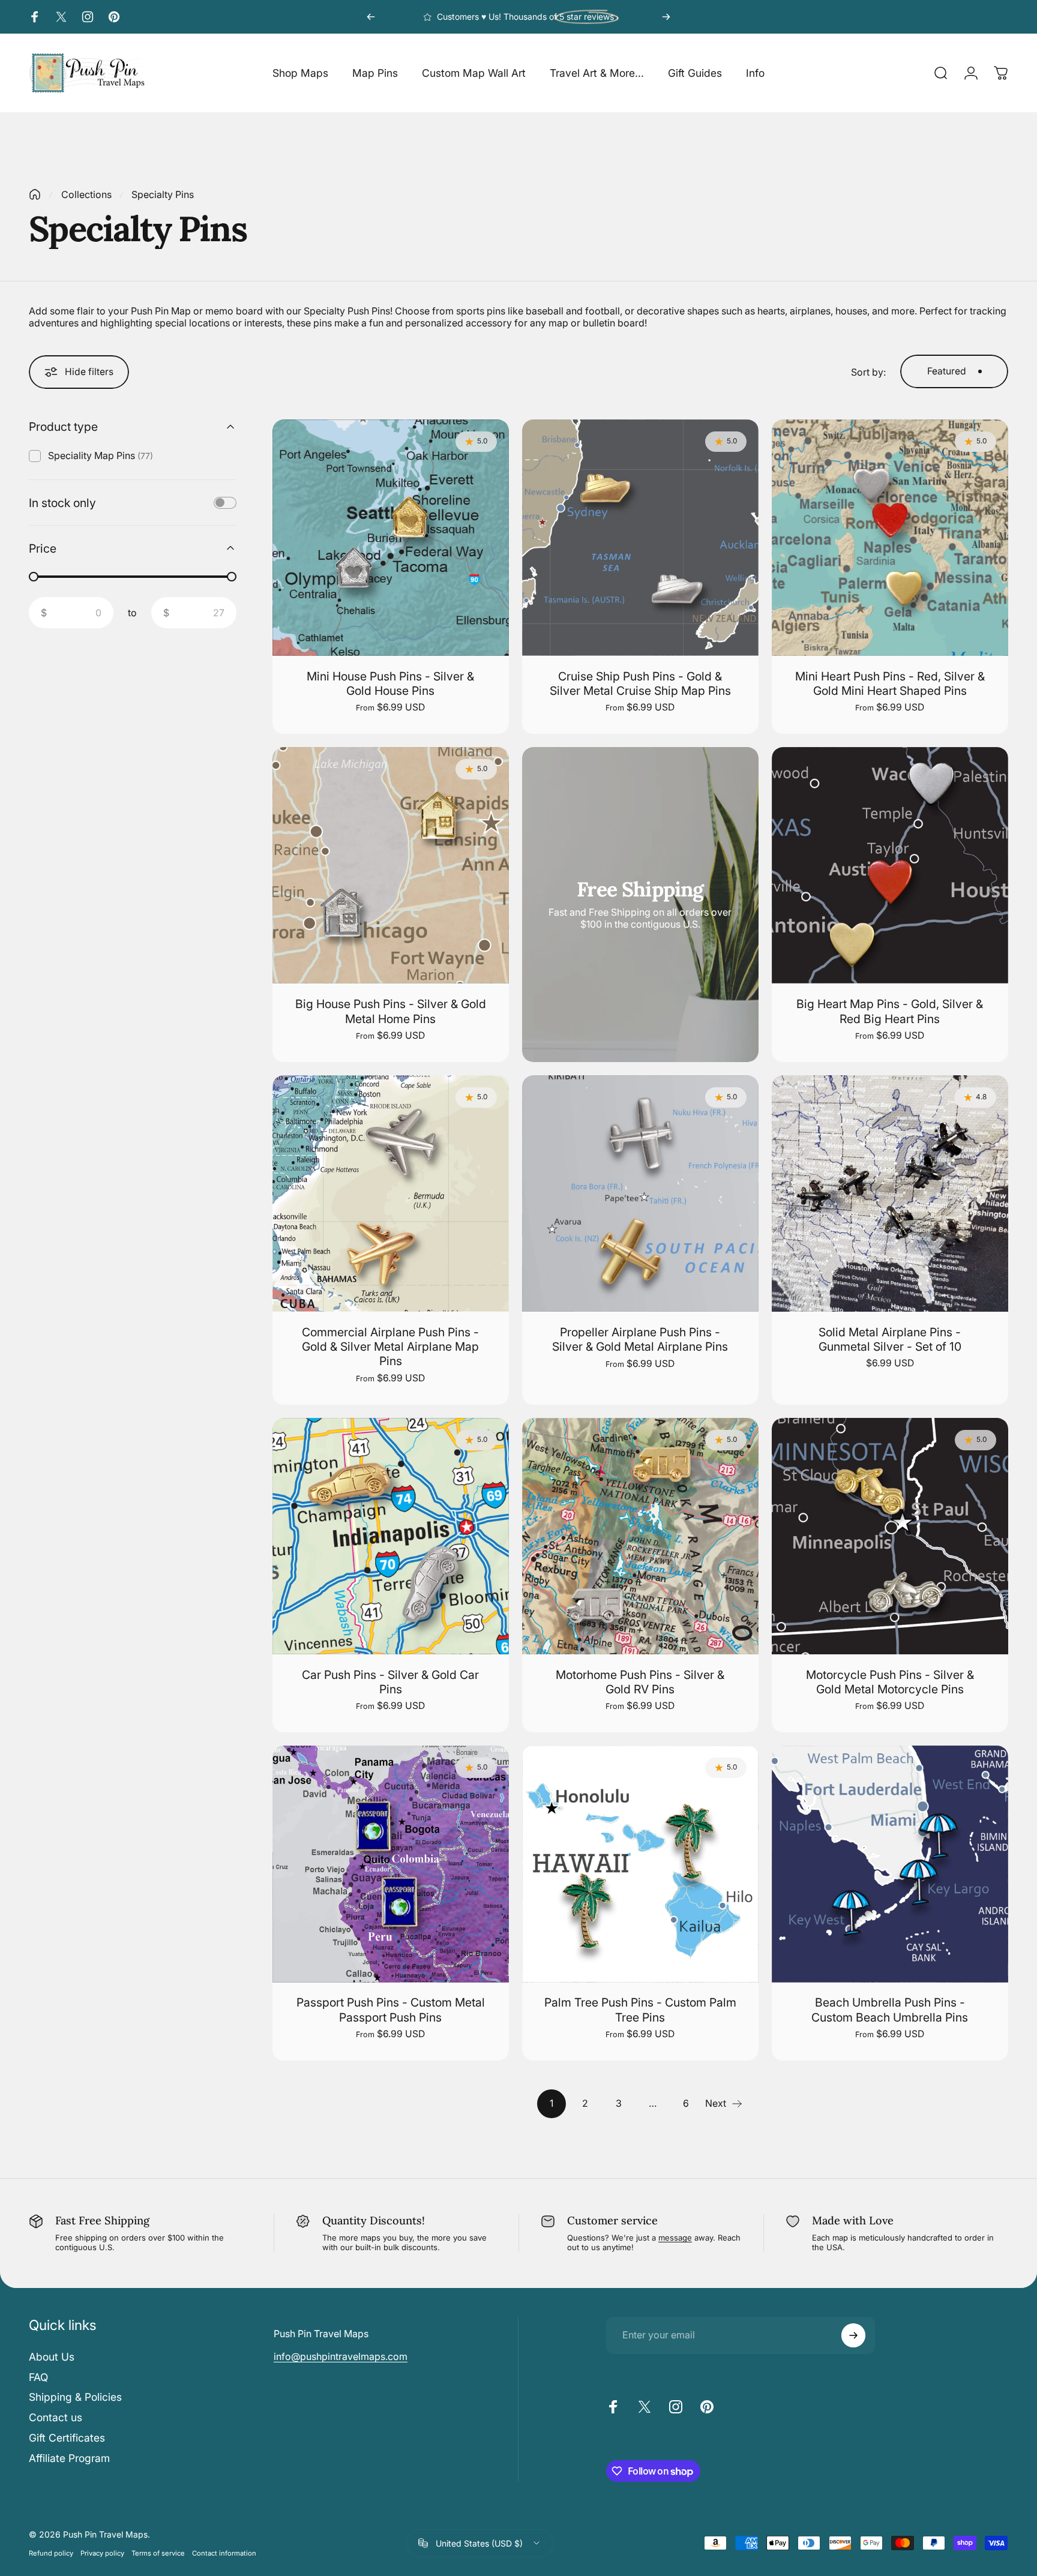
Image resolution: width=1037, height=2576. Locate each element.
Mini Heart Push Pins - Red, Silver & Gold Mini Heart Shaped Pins (890, 683)
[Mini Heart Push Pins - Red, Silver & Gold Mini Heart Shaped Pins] (890, 538)
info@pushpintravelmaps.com (341, 2356)
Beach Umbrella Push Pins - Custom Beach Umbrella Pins (890, 2010)
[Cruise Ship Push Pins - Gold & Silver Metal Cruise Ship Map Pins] (640, 538)
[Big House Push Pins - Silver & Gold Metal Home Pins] (391, 865)
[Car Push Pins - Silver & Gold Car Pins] (391, 1536)
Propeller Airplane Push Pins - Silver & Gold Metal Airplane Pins (640, 1339)
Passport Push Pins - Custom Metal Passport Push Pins (391, 2010)
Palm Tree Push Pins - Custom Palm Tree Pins (640, 2010)
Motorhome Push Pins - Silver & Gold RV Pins (640, 1682)
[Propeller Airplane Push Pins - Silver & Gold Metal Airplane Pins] (640, 1193)
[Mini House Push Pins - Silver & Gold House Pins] (391, 538)
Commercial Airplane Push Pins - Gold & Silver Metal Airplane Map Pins (390, 1347)
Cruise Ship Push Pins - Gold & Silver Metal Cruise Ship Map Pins (640, 683)
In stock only (62, 502)
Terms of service (158, 2553)
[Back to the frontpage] (35, 194)
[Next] (666, 17)
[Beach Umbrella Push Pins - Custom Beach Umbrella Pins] (890, 1864)
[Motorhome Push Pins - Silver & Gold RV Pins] (640, 1536)
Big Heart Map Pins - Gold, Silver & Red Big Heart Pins (890, 1011)
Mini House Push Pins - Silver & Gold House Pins (390, 683)
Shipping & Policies (75, 2397)
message (675, 2238)
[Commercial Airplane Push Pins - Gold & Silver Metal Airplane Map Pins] (391, 1193)
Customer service (612, 2220)
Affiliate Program (69, 2458)
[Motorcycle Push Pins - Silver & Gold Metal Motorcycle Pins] (890, 1536)
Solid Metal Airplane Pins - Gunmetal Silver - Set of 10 (890, 1339)
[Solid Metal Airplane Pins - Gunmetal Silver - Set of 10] (890, 1193)
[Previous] (371, 17)
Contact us (56, 2417)
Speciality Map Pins (101, 455)
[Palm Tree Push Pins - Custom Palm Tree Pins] (640, 1864)
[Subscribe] (853, 2335)
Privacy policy (102, 2553)
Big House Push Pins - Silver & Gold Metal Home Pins (391, 1011)
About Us (52, 2357)
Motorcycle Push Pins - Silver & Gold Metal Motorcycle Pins (890, 1682)
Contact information (224, 2553)
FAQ (38, 2377)
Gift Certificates (67, 2438)
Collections (86, 194)
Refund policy (51, 2553)
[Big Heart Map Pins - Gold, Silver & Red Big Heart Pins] (890, 865)
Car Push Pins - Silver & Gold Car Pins (390, 1682)
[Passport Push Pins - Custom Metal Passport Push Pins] (391, 1864)
